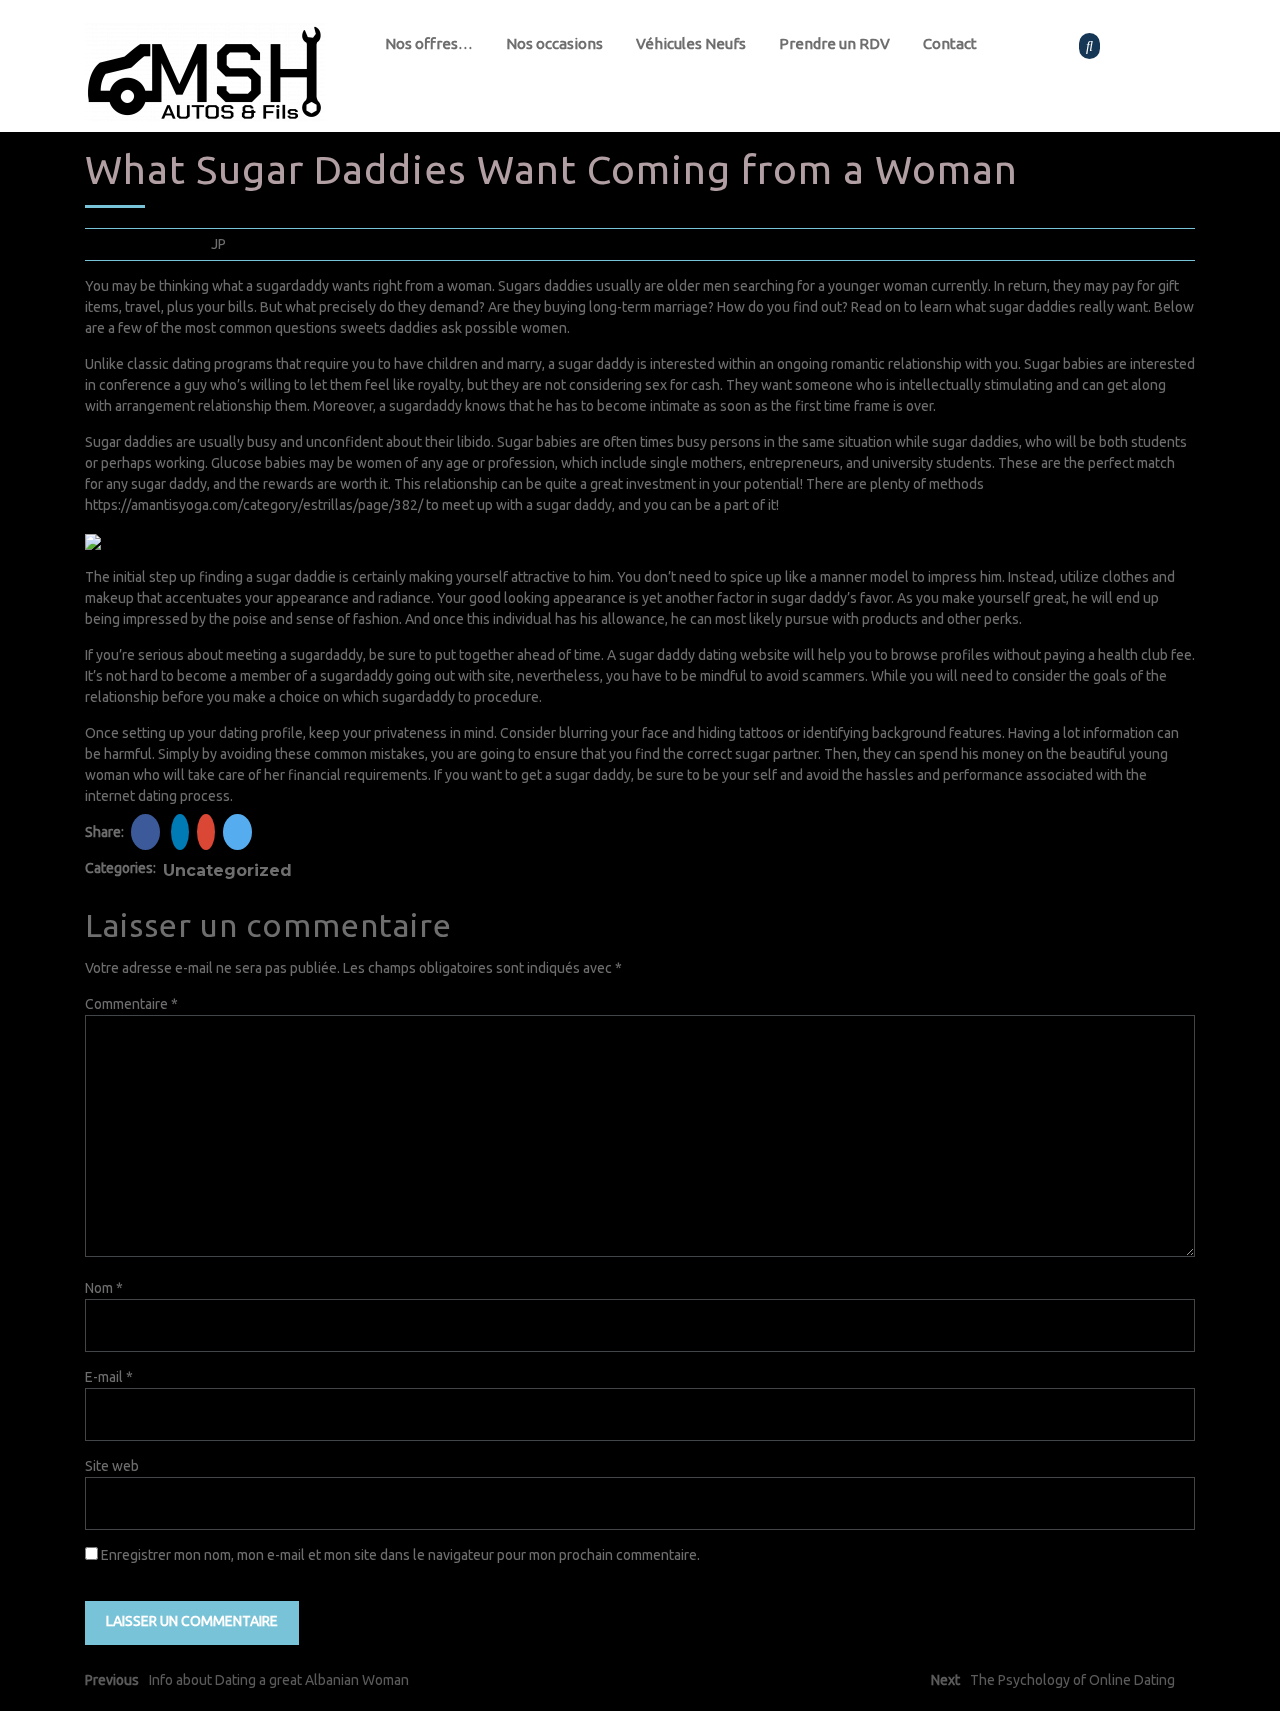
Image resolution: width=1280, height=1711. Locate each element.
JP (218, 244)
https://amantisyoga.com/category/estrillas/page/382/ (254, 505)
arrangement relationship (193, 406)
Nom (104, 1288)
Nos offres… (429, 43)
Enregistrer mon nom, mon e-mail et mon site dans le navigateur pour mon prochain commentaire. (400, 1555)
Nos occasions (554, 43)
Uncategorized (227, 870)
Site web (112, 1466)
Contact (950, 43)
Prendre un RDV (834, 43)
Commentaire (131, 1004)
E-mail (109, 1377)
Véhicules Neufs (691, 43)
